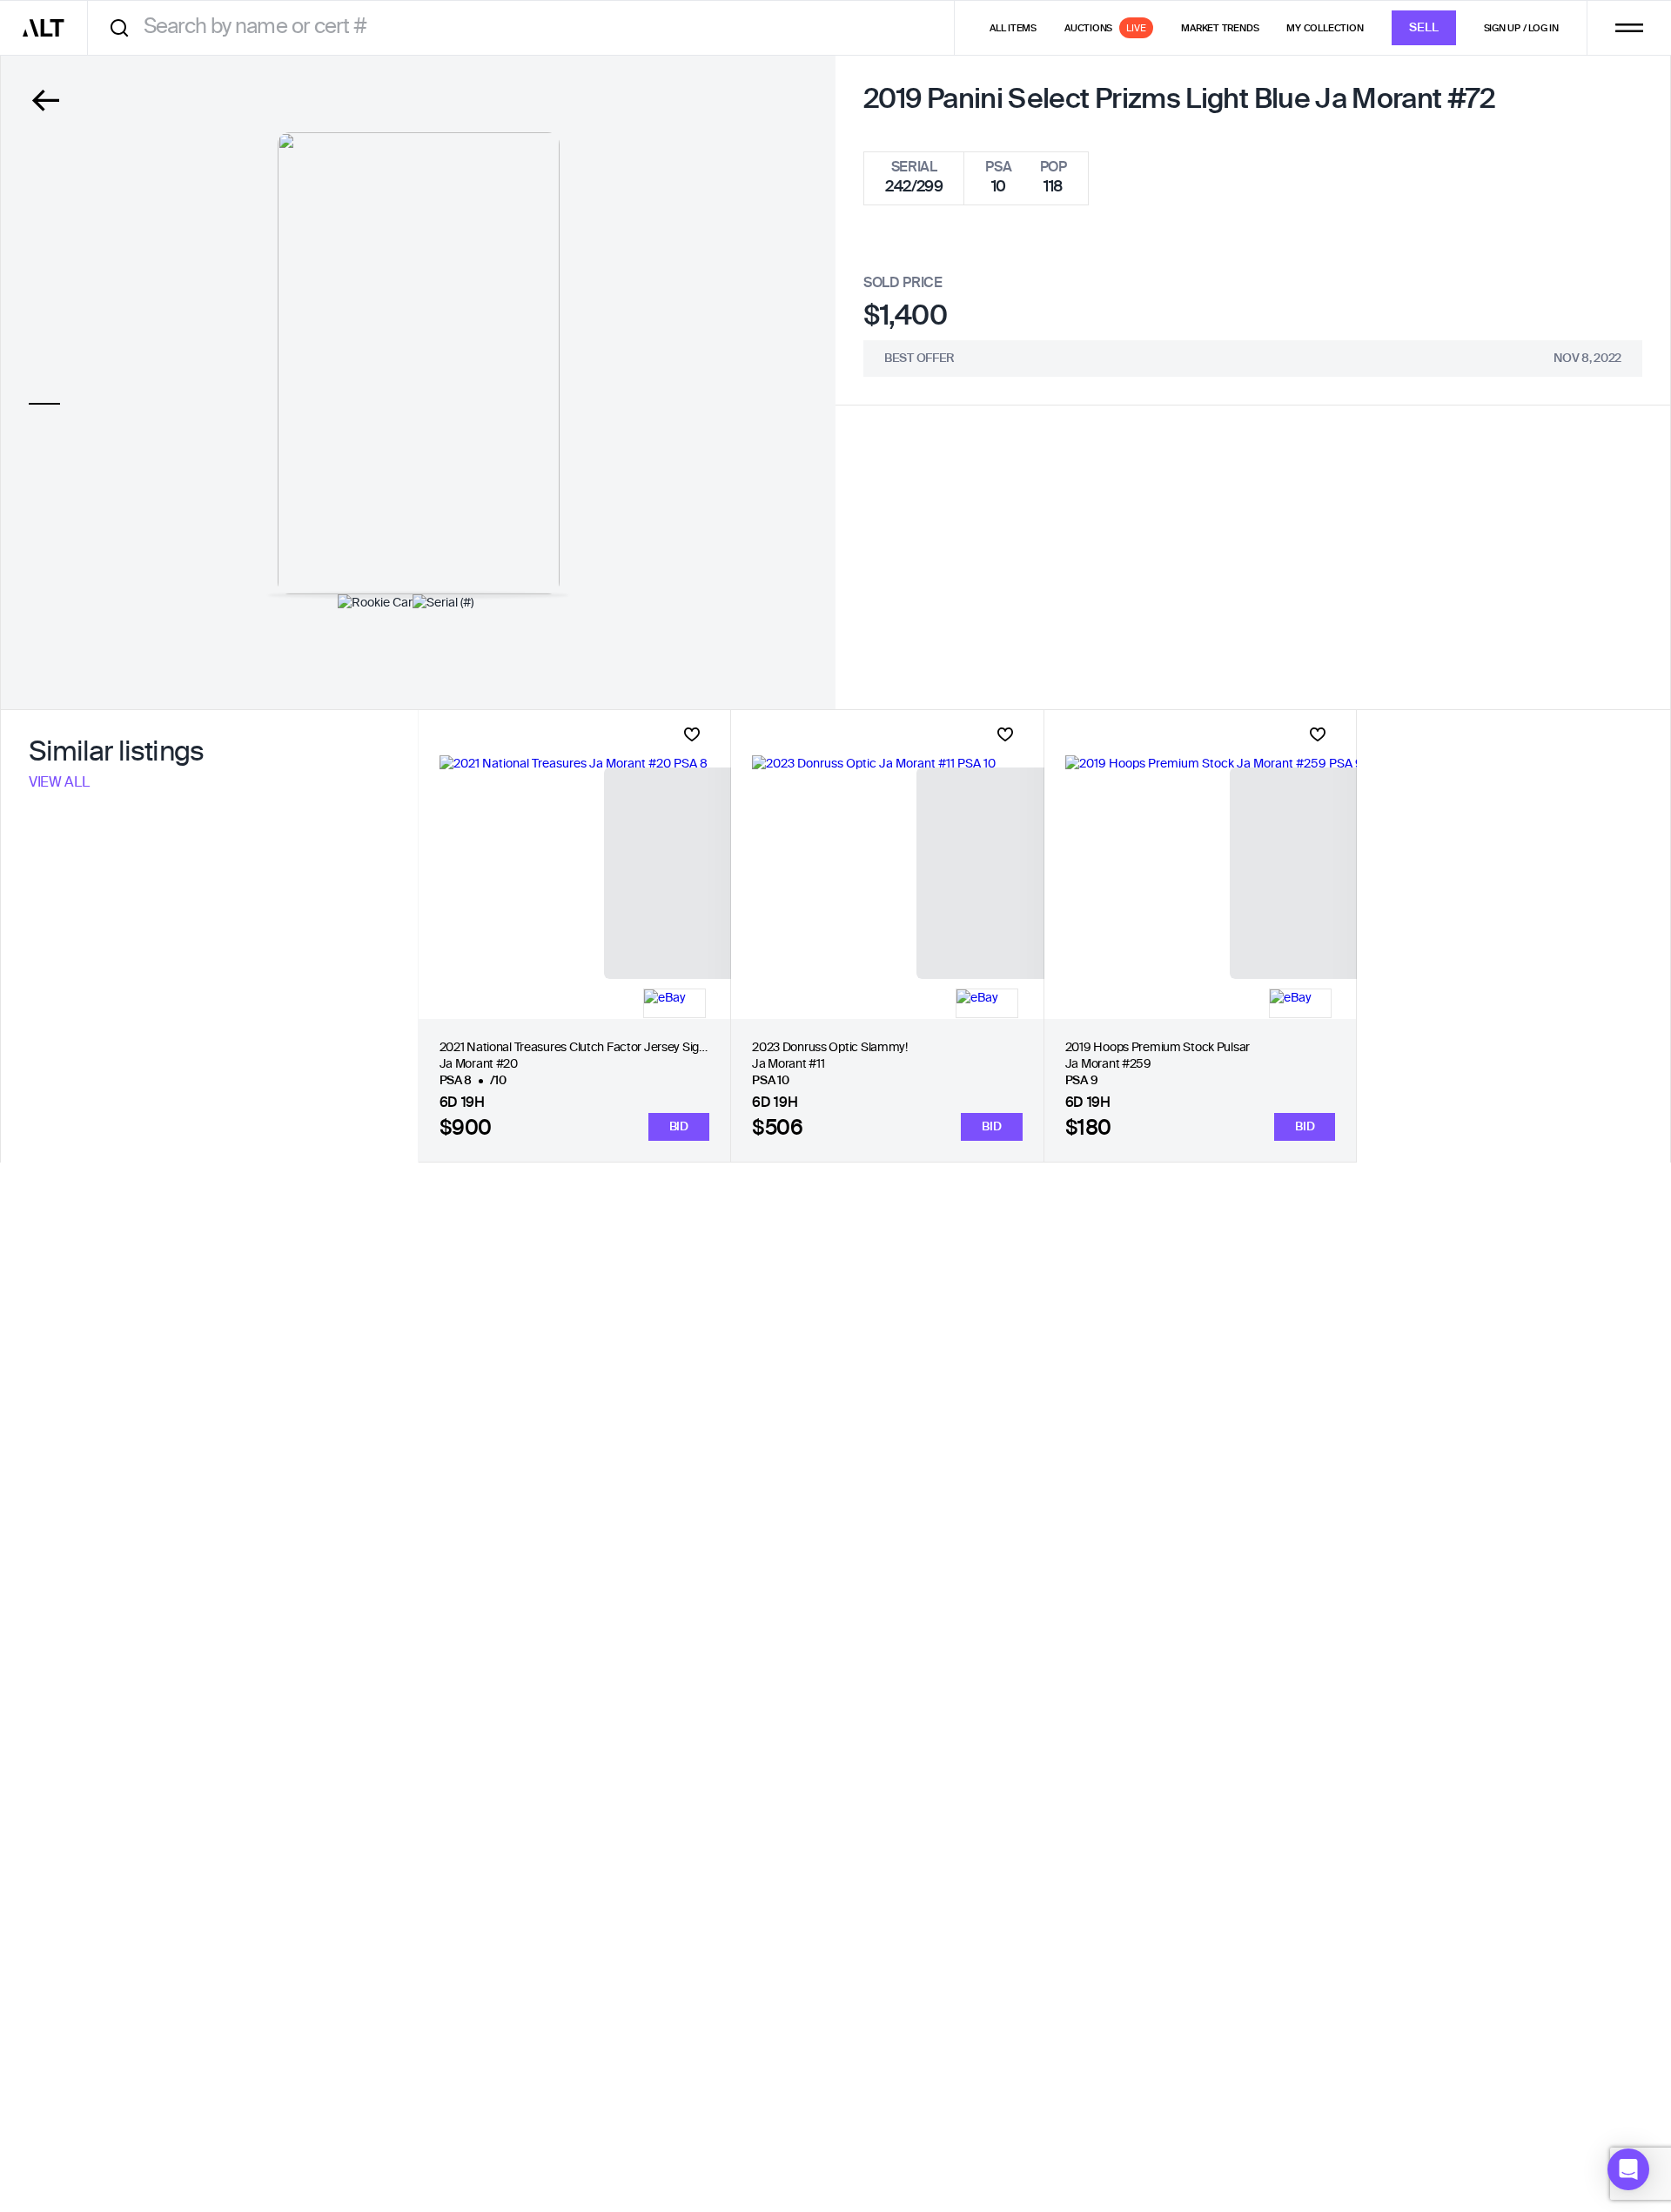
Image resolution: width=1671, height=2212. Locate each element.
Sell (1424, 28)
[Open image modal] (419, 363)
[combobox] (527, 27)
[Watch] (692, 734)
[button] (1628, 2169)
